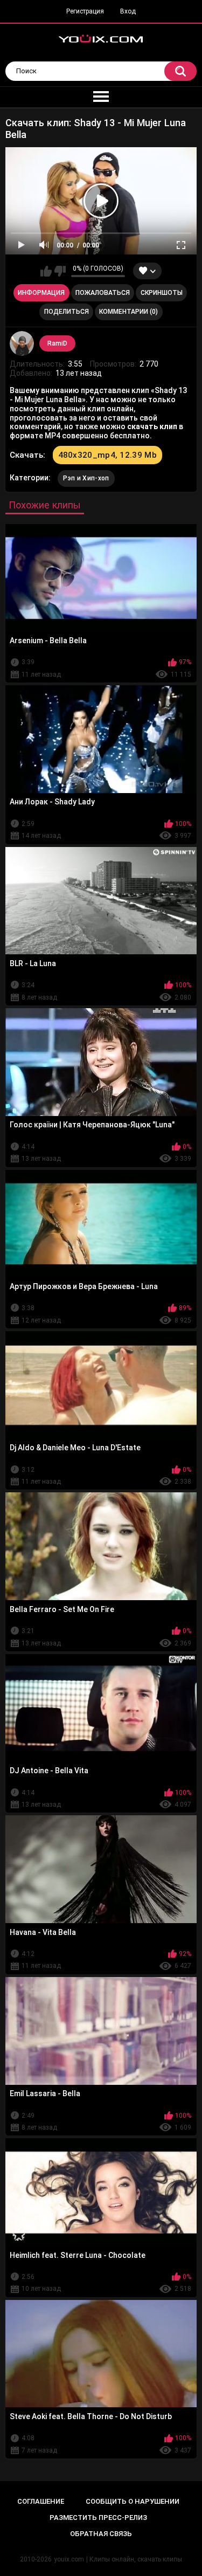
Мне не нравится (60, 271)
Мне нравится (46, 271)
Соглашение (41, 2501)
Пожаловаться (103, 293)
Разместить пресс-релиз (98, 2518)
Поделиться (67, 312)
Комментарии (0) (128, 312)
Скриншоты (162, 293)
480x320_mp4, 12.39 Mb (107, 455)
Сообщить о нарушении (133, 2501)
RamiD (57, 343)
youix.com (69, 2559)
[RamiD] (22, 343)
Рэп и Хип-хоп (86, 478)
